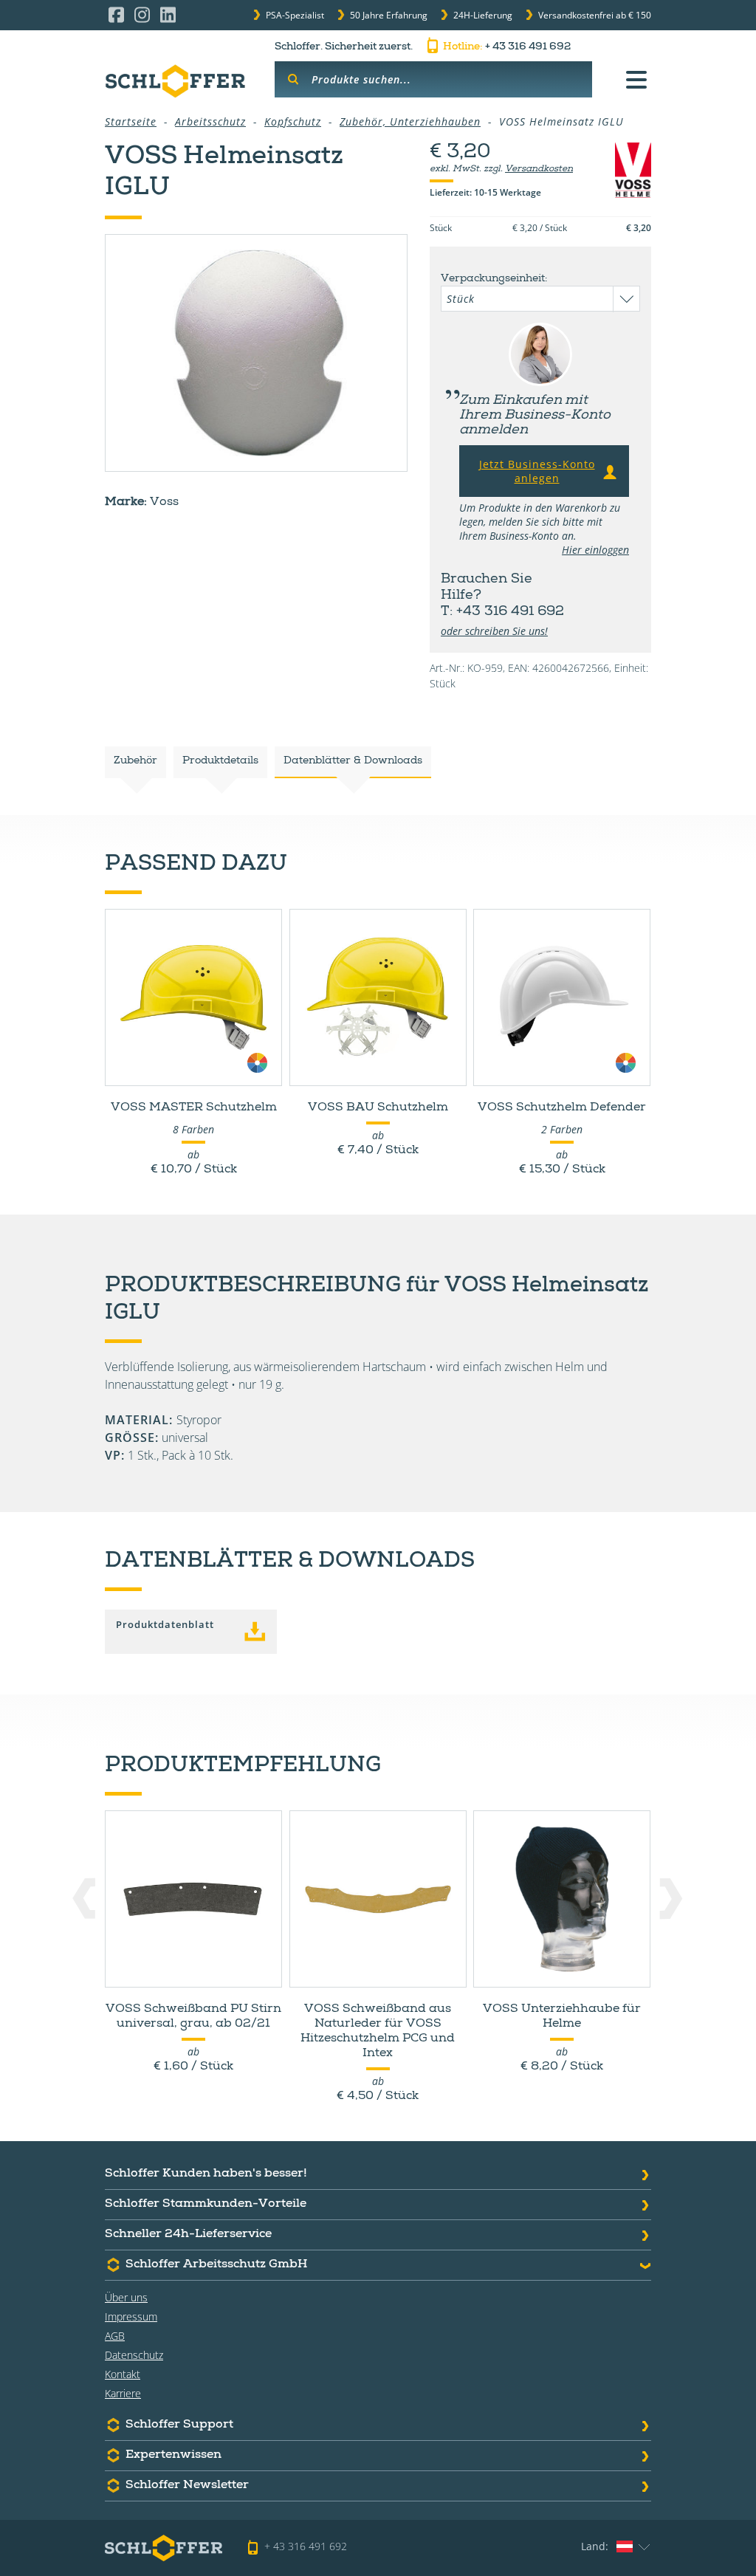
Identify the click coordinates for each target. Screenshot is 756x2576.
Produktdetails (220, 761)
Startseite (131, 121)
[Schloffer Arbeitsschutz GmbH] (175, 81)
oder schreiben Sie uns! (494, 631)
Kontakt (123, 2374)
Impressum (131, 2316)
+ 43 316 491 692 (507, 47)
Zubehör (135, 761)
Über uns (126, 2297)
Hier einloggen (595, 550)
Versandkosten (539, 170)
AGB (115, 2336)
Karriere (123, 2393)
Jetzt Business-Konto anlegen (537, 471)
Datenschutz (134, 2355)
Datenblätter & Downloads (353, 761)
